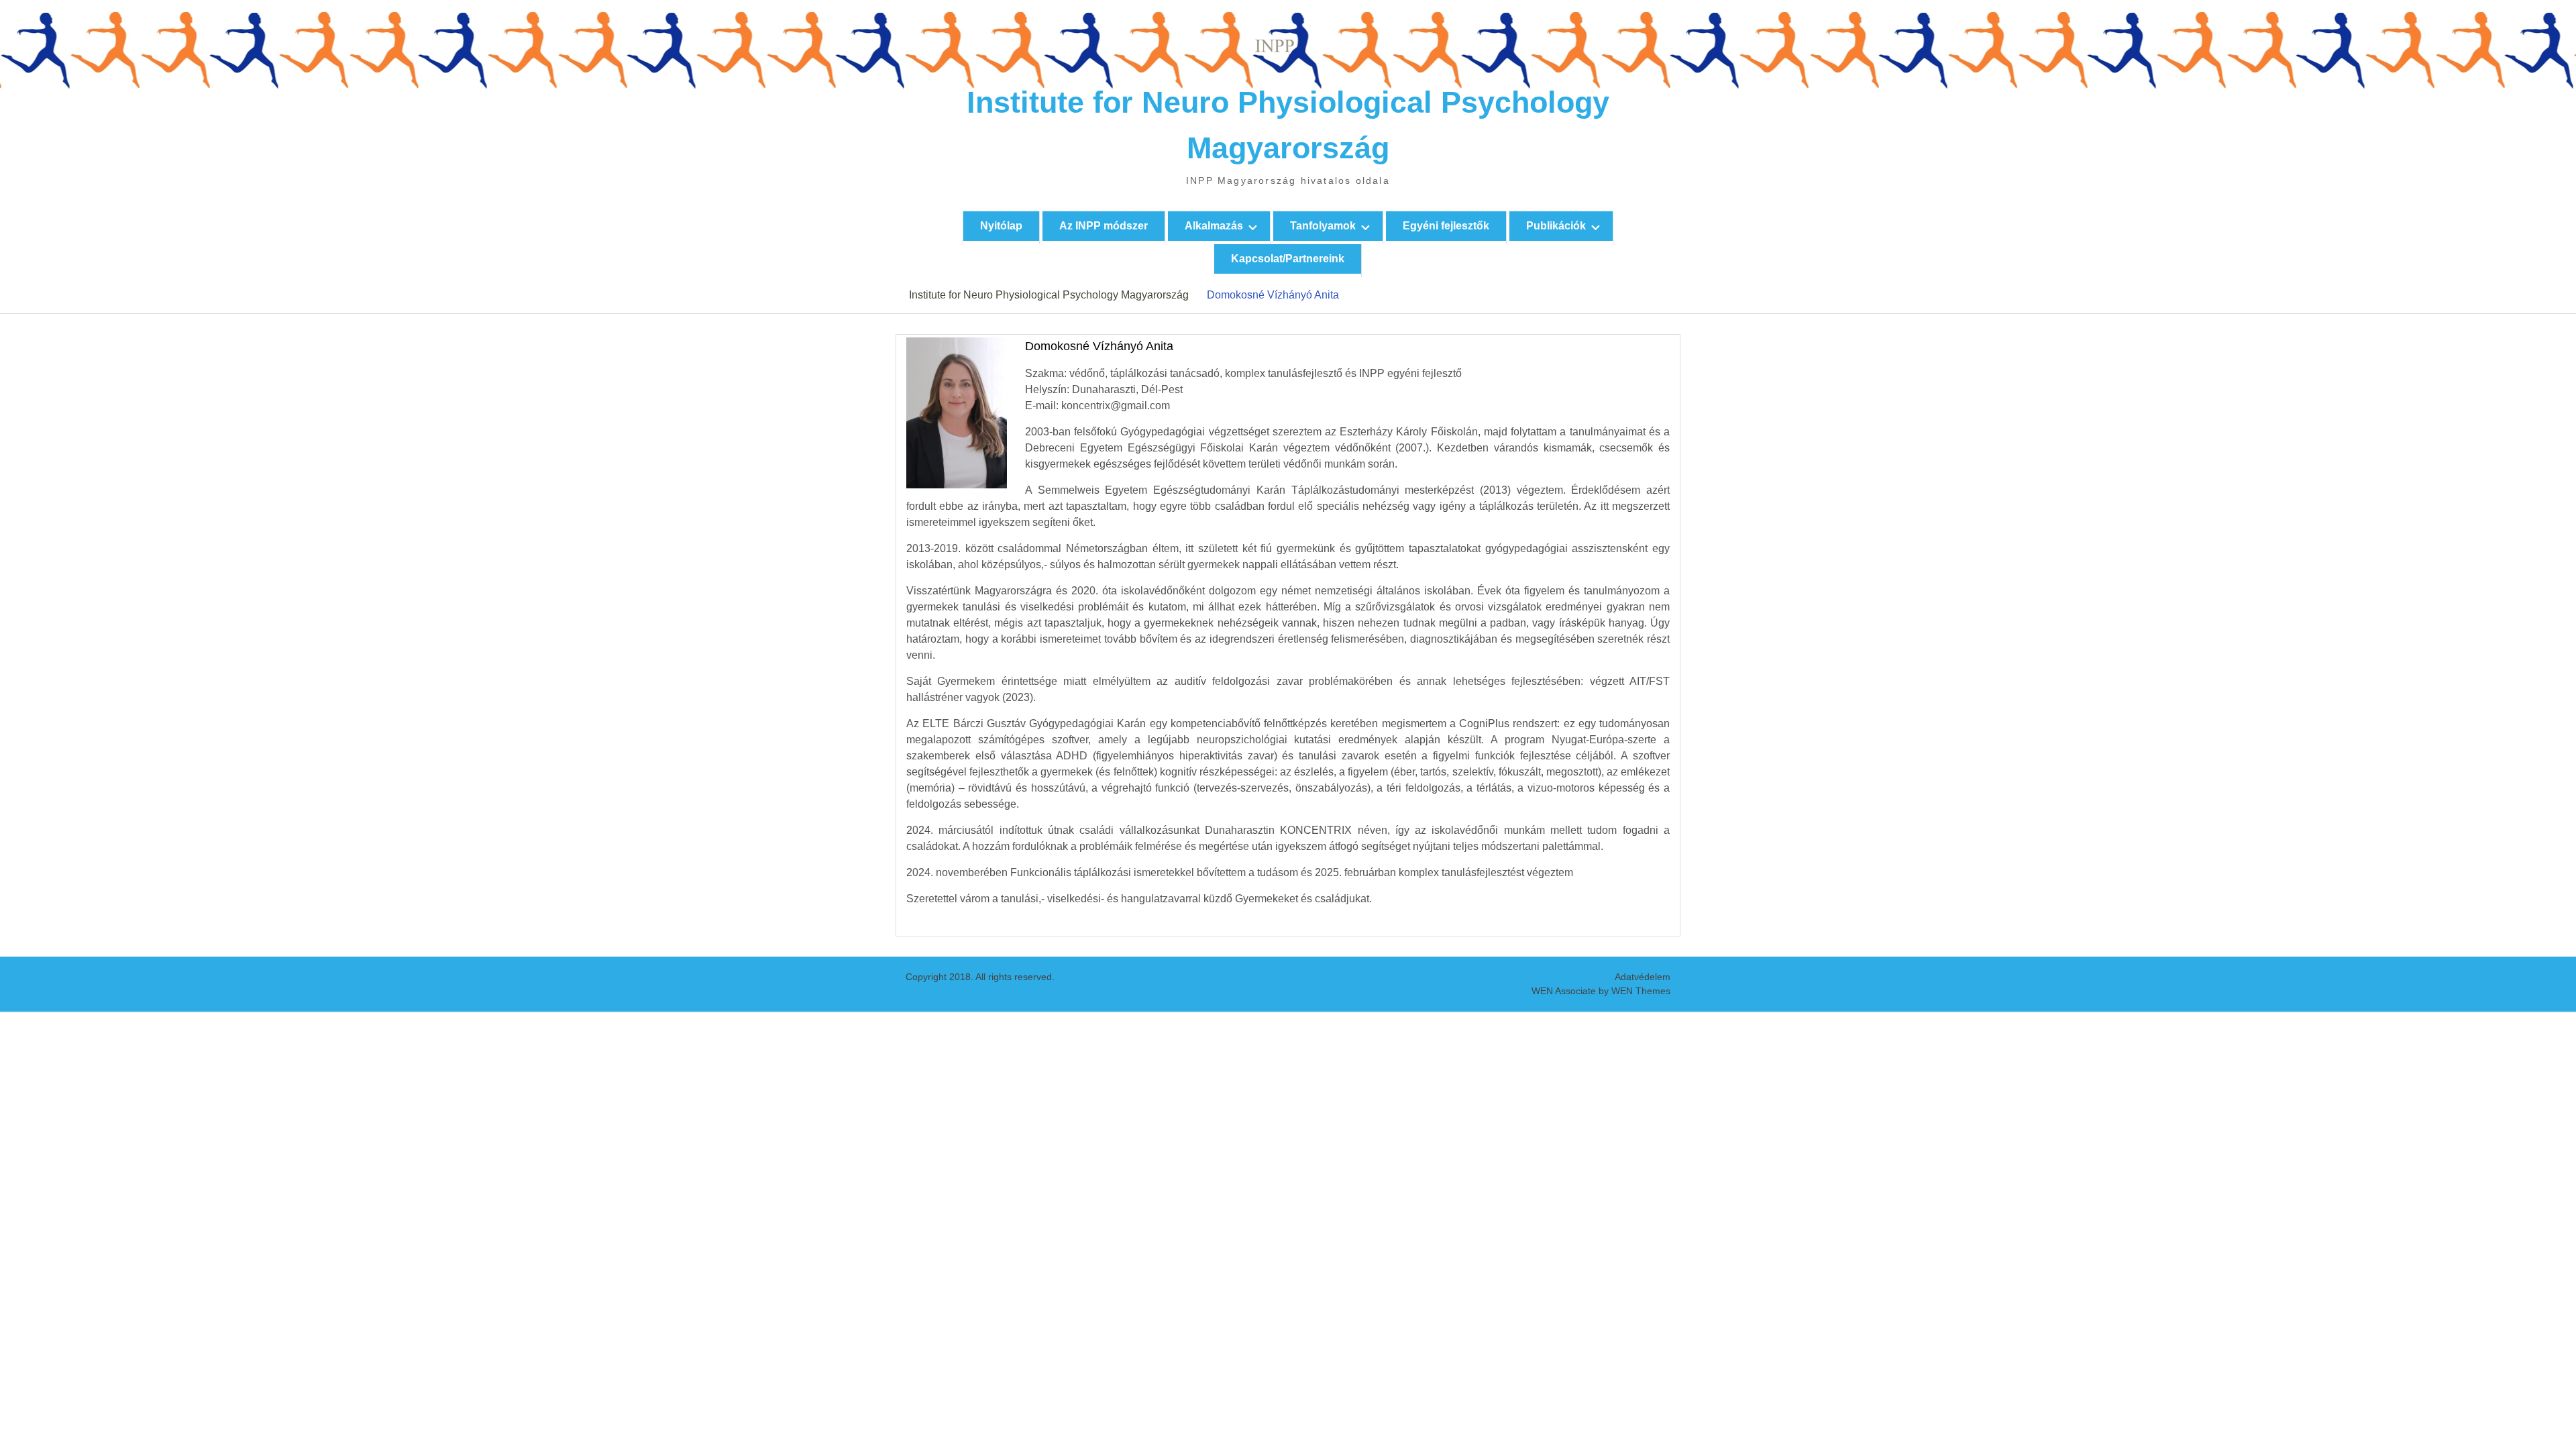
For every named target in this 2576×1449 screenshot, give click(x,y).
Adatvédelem (1643, 977)
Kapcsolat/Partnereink (1288, 259)
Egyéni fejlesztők (1446, 226)
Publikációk (1556, 226)
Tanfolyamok (1323, 226)
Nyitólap (1001, 226)
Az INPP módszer (1104, 226)
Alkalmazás (1214, 226)
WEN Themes (1641, 991)
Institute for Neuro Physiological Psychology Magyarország (1049, 295)
